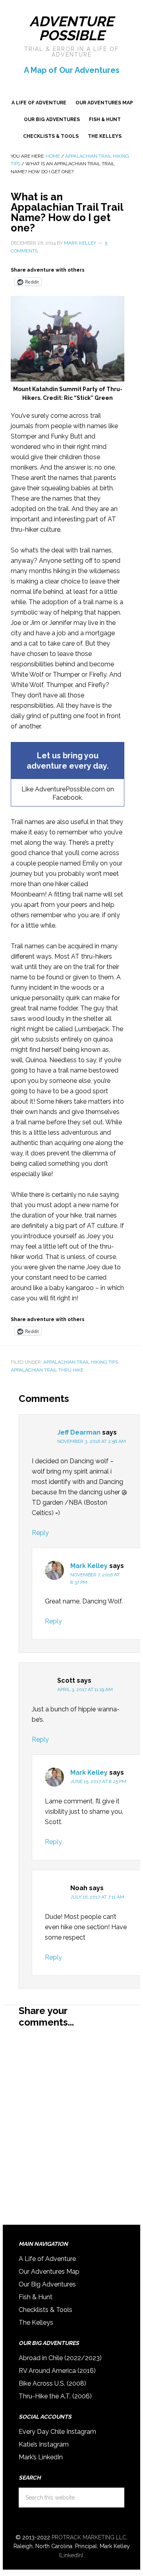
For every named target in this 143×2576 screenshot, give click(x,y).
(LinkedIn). (72, 2555)
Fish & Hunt (36, 2297)
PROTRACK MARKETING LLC (89, 2537)
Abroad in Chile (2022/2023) (60, 2358)
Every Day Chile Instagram (57, 2432)
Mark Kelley (89, 1566)
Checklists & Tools (45, 2310)
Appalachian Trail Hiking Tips (81, 1362)
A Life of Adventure (47, 2259)
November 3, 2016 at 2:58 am (92, 1441)
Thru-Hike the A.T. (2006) (55, 2396)
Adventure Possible (71, 28)
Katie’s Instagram (44, 2444)
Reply (40, 1533)
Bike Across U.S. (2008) (52, 2383)
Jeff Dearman (79, 1432)
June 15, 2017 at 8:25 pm (98, 1781)
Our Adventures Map (49, 2272)
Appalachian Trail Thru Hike (47, 1370)
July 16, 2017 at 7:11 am (97, 1897)
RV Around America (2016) (57, 2371)
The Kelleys (36, 2323)
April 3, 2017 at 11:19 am (85, 1689)
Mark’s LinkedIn (41, 2457)
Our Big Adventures (47, 2284)
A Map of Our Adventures (72, 70)
